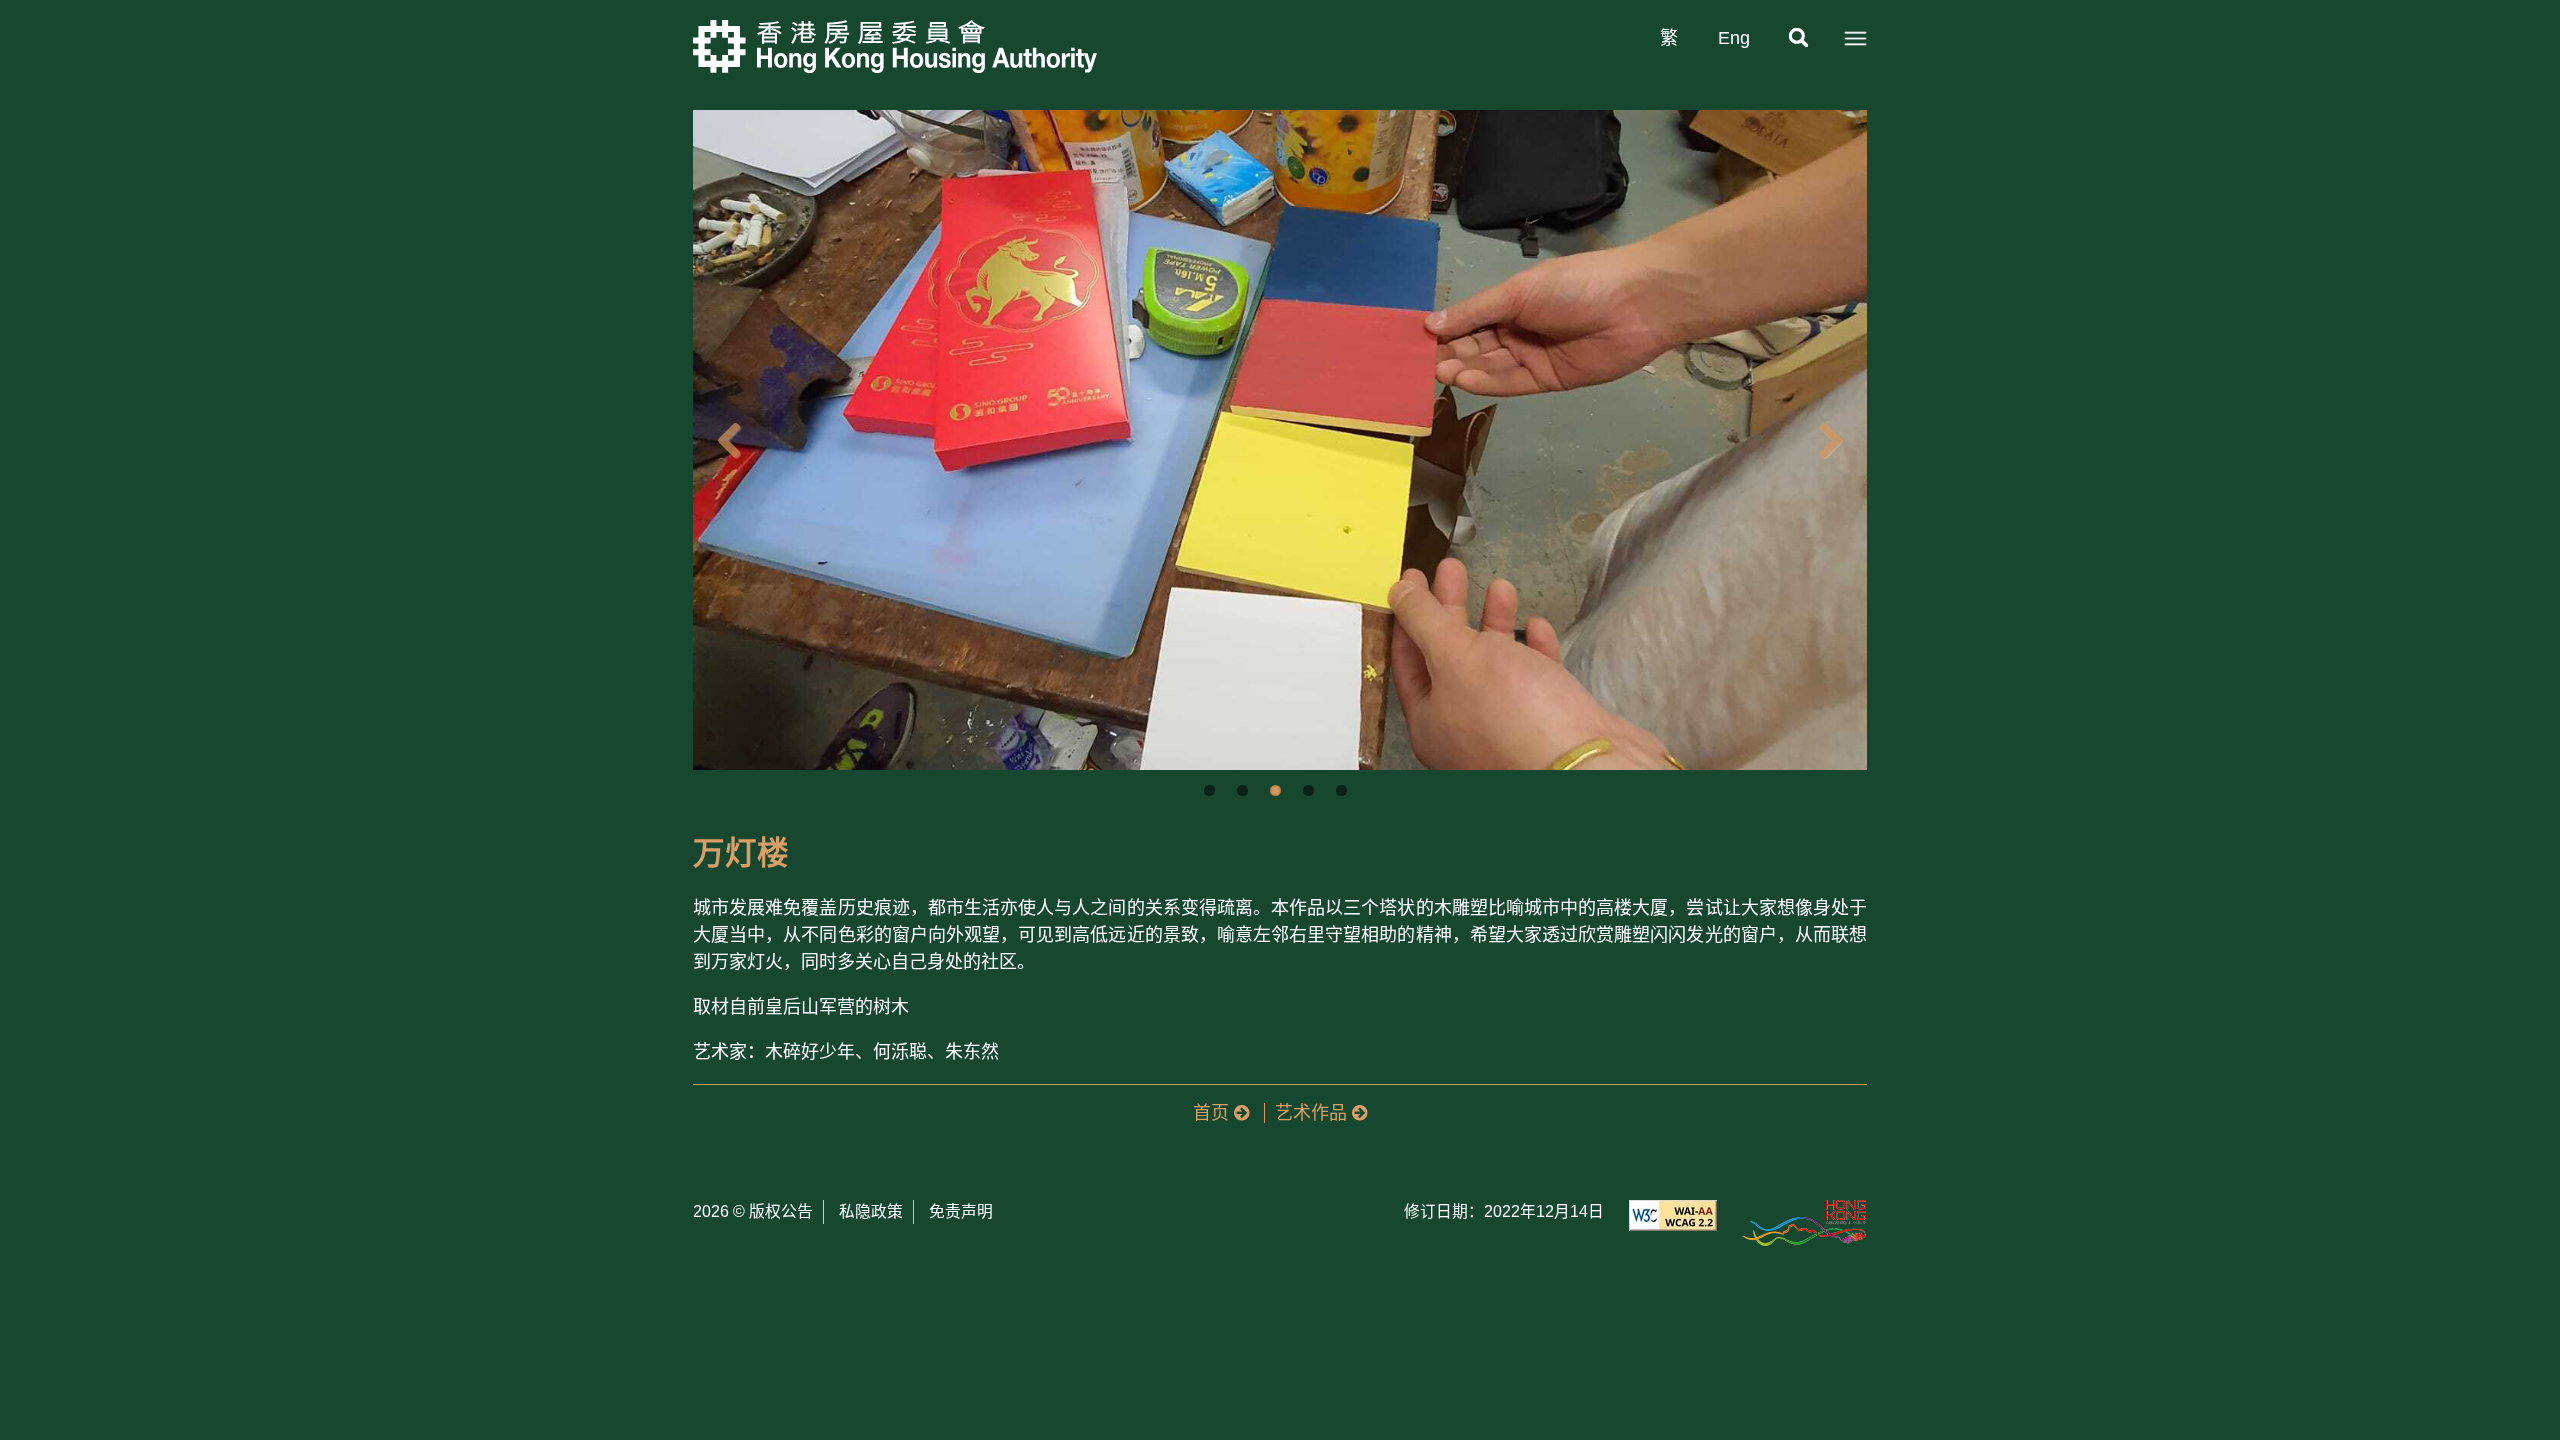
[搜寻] (1800, 38)
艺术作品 (1313, 1113)
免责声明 (961, 1211)
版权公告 (781, 1211)
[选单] (1855, 38)
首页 (1213, 1113)
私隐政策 (871, 1211)
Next (1837, 440)
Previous (723, 440)
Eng (1734, 38)
